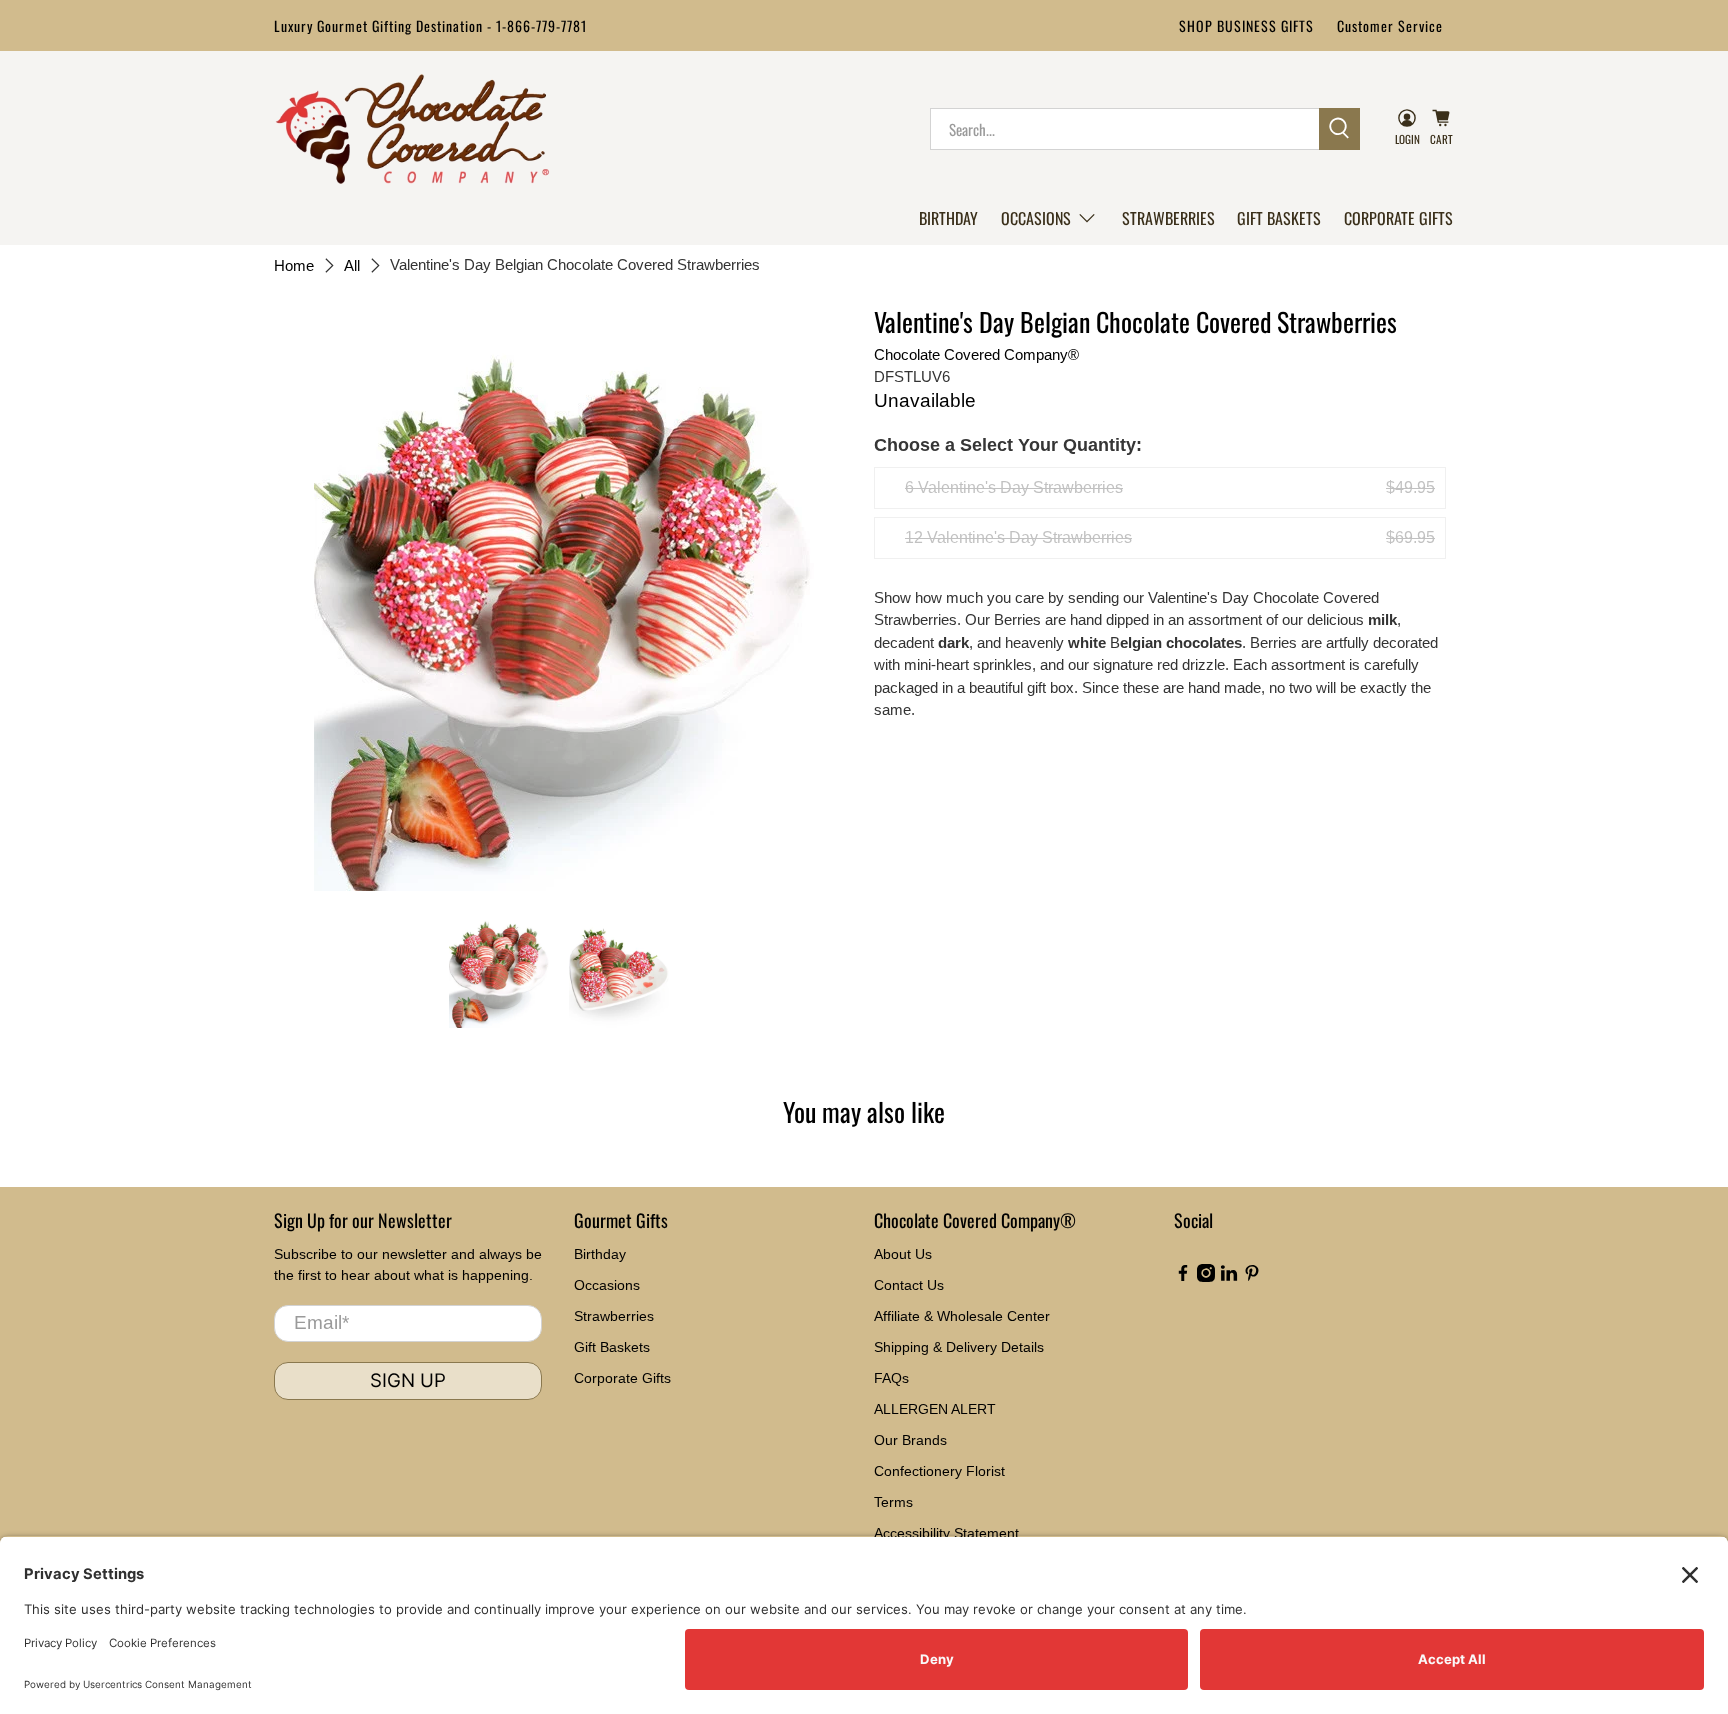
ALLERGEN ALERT (935, 1409)
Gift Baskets (1279, 218)
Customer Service (1390, 25)
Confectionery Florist (939, 1471)
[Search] (1339, 129)
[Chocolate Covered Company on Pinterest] (1252, 1277)
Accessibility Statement (946, 1533)
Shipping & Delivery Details (959, 1347)
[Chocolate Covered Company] (412, 129)
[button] (1049, 218)
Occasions (1036, 218)
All (352, 265)
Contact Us (909, 1285)
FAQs (891, 1378)
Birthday (948, 218)
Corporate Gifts (1398, 218)
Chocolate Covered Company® (976, 354)
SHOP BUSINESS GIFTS (1246, 25)
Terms (893, 1502)
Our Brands (910, 1440)
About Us (903, 1254)
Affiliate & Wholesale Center (962, 1316)
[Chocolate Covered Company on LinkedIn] (1229, 1277)
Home (294, 265)
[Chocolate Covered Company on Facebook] (1183, 1277)
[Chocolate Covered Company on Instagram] (1206, 1277)
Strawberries (1168, 218)
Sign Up (408, 1380)
